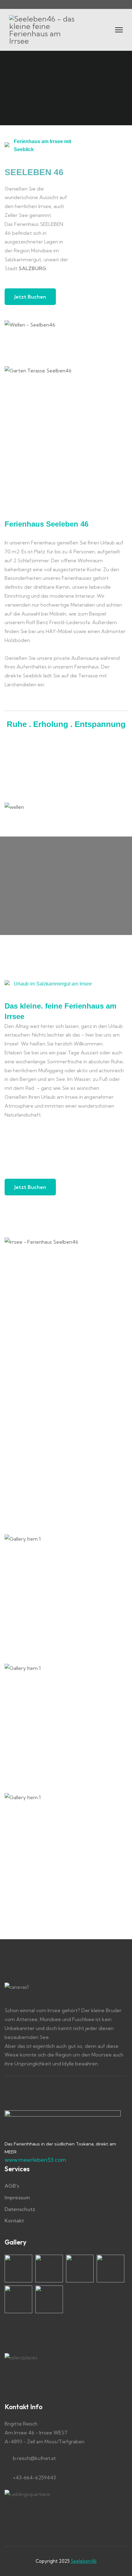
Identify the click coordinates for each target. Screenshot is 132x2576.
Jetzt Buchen (30, 297)
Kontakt (14, 2221)
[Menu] (119, 30)
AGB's (12, 2186)
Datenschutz (20, 2209)
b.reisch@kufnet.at (34, 2458)
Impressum (17, 2197)
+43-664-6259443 (34, 2478)
